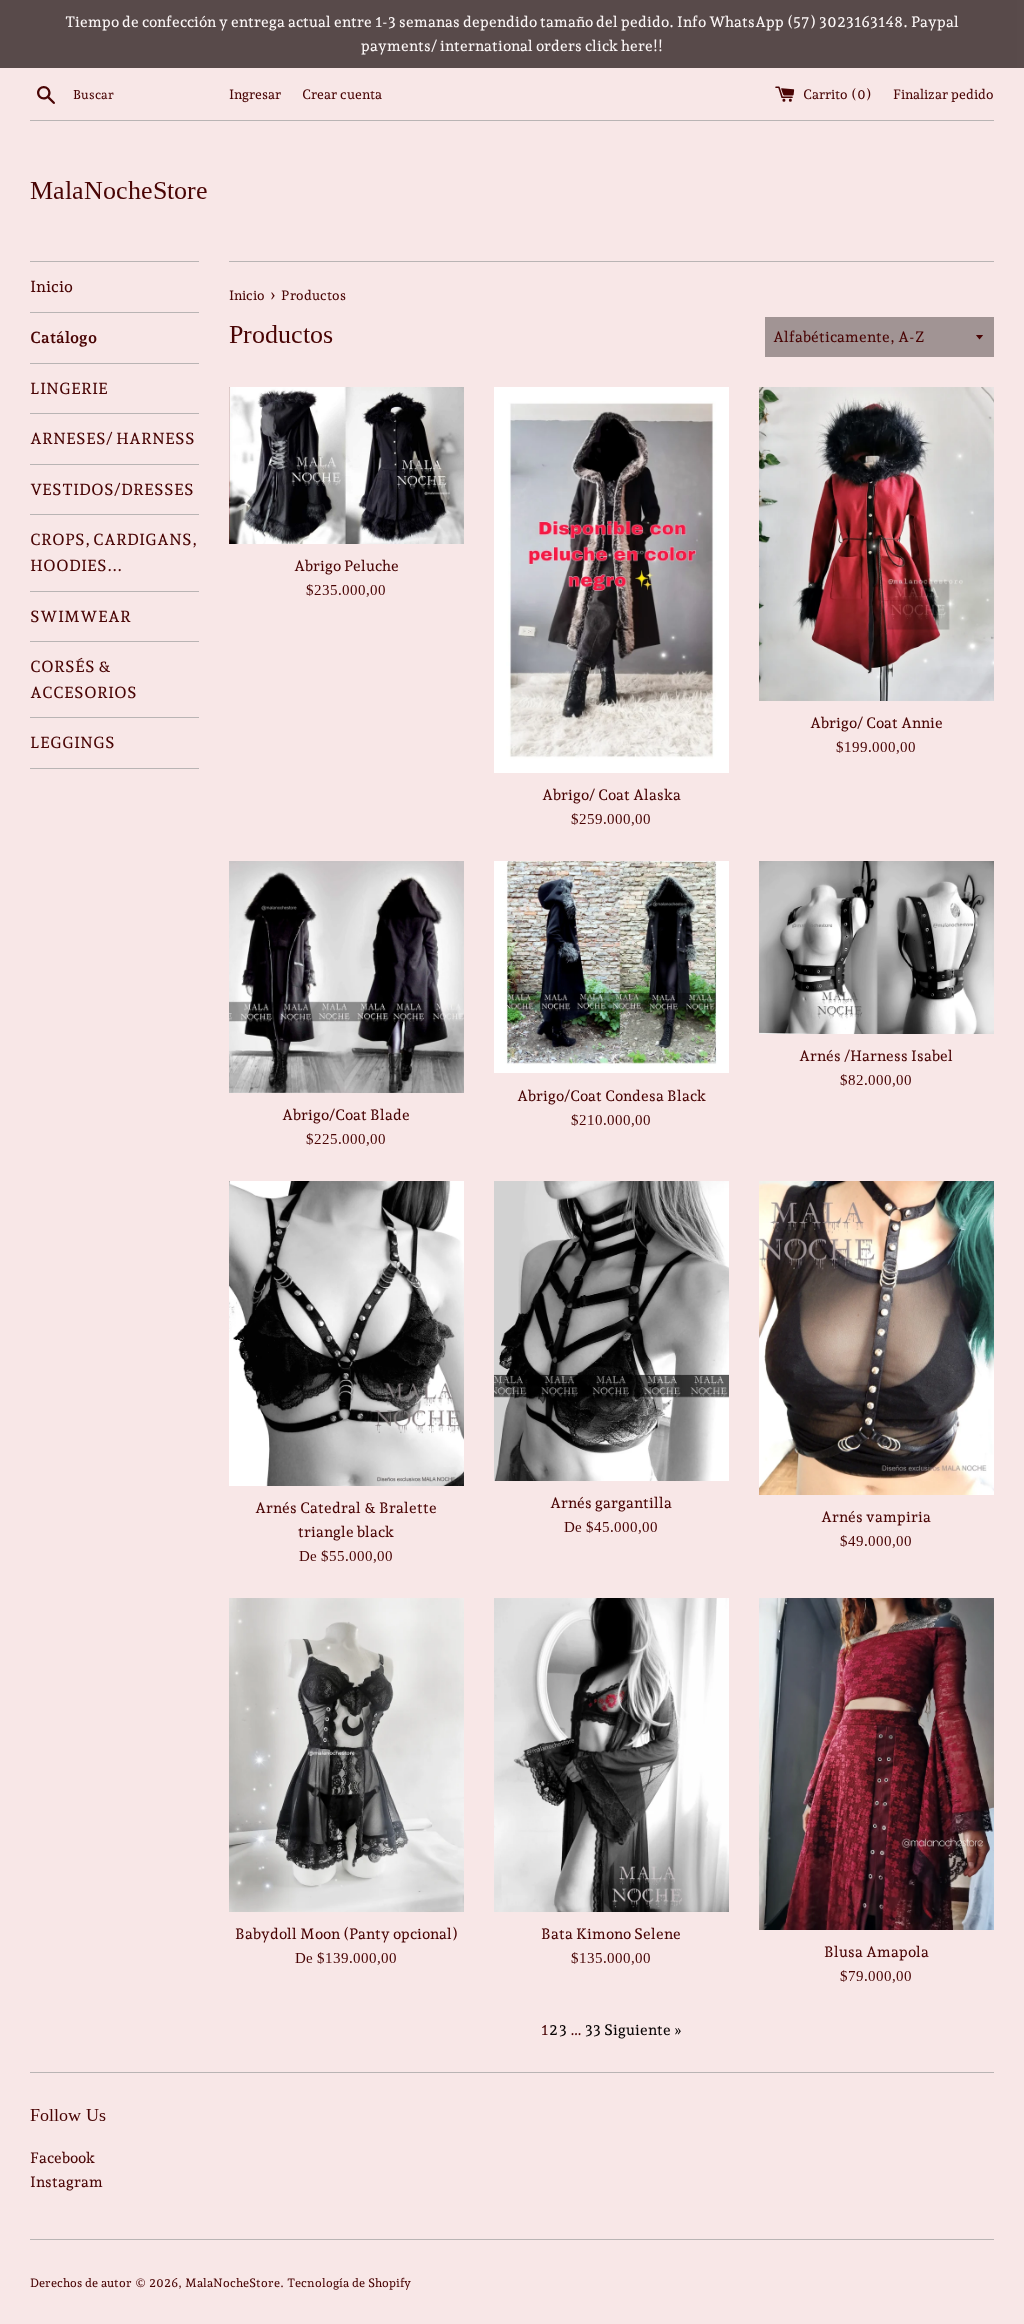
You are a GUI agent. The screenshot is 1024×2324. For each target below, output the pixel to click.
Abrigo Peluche (346, 566)
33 (593, 2030)
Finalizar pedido (943, 94)
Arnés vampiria (876, 1517)
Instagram (66, 2182)
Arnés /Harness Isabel (876, 1056)
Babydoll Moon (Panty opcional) (346, 1934)
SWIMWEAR (80, 616)
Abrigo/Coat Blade (346, 1115)
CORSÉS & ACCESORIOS (83, 679)
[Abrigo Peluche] (346, 465)
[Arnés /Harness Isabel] (876, 947)
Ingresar (255, 94)
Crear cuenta (342, 94)
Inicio (51, 286)
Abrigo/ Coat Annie (876, 723)
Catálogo (63, 337)
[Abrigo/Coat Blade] (346, 977)
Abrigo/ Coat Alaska (611, 795)
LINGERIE (69, 388)
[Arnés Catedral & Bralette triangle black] (346, 1333)
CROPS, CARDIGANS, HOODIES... (113, 552)
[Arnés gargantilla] (611, 1331)
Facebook (62, 2158)
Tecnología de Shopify (349, 2283)
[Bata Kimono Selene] (611, 1754)
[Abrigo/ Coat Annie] (876, 543)
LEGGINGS (72, 742)
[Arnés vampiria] (876, 1337)
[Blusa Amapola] (876, 1764)
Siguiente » (643, 2030)
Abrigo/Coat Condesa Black (611, 1096)
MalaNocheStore (119, 190)
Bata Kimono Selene (611, 1934)
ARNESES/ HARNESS (112, 438)
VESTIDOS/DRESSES (112, 489)
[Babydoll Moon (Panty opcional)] (346, 1754)
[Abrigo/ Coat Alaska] (611, 580)
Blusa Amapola (876, 1952)
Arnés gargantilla (611, 1503)
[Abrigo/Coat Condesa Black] (611, 967)
